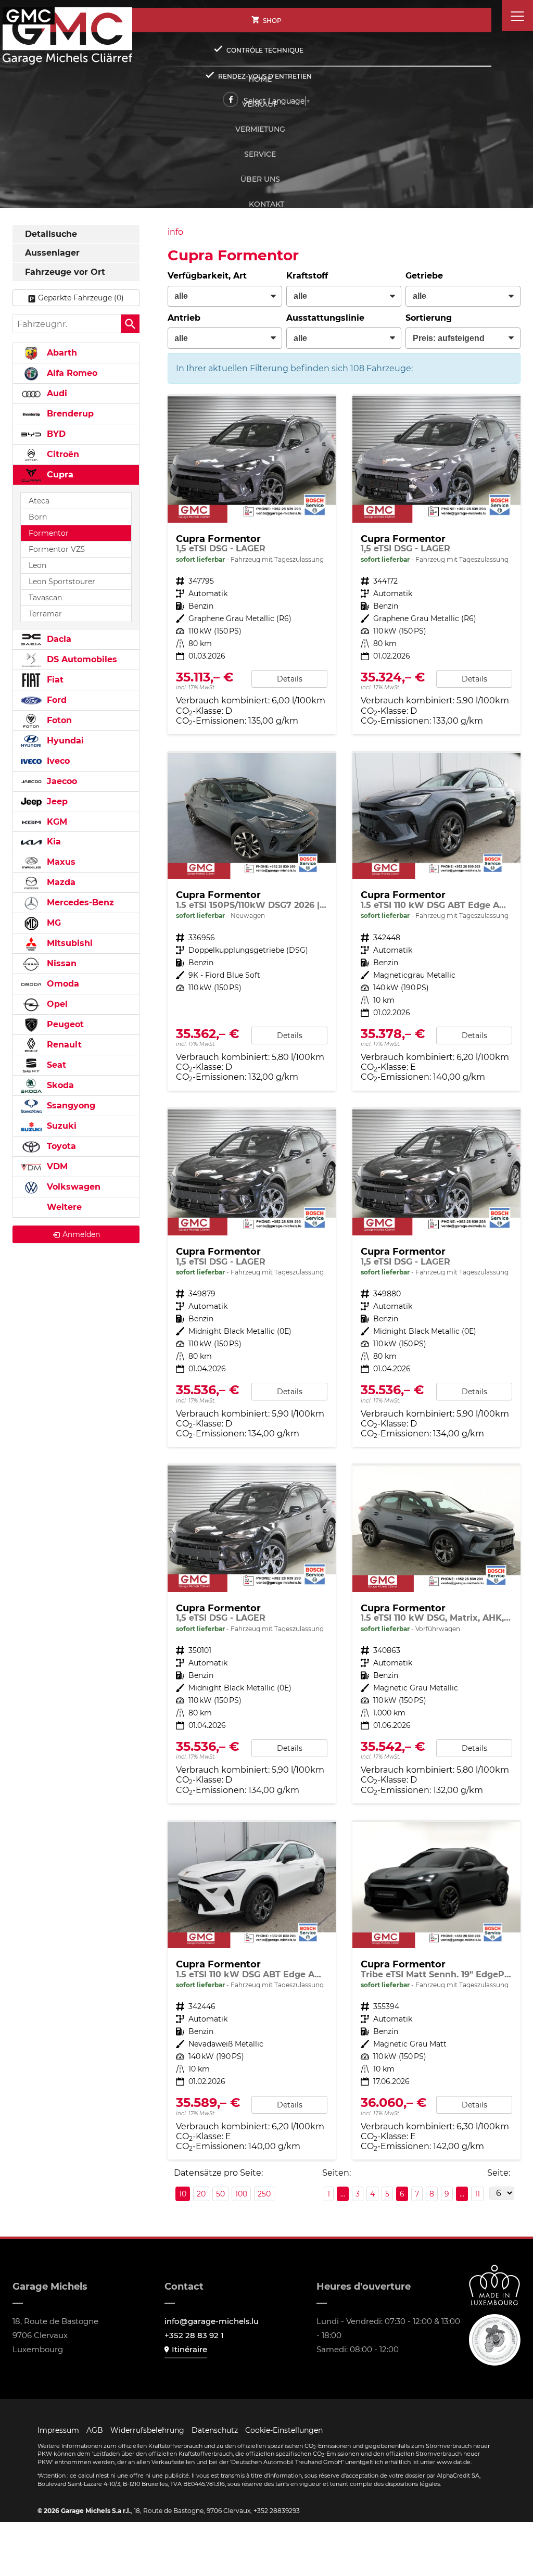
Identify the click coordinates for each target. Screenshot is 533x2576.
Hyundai (64, 741)
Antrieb (184, 318)
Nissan (60, 963)
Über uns (260, 179)
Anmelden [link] (81, 1234)
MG (53, 923)
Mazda (60, 882)
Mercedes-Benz (79, 902)
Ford (55, 700)
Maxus (60, 862)
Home (260, 79)
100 (241, 2194)
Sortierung (429, 318)
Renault (63, 1045)
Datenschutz (215, 2430)
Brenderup (69, 414)
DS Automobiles (81, 659)
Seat (55, 1065)
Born (38, 517)
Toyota (60, 1146)
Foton (58, 720)
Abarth (61, 353)
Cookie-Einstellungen (284, 2430)
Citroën (62, 454)
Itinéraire (189, 2349)
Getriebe (424, 276)
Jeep (56, 801)
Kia (53, 842)
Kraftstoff (307, 276)
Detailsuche (51, 234)
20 (201, 2194)
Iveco (57, 761)
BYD (55, 434)
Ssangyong (70, 1106)
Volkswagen (72, 1187)
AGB (95, 2430)
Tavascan (45, 598)
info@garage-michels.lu (212, 2321)
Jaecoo (61, 781)
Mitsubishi (68, 943)
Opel (56, 1004)
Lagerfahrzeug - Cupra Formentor (252, 565)
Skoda (59, 1085)
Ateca (39, 501)
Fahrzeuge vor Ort (65, 272)
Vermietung (260, 129)
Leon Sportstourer (62, 582)
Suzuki (60, 1126)
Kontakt (266, 204)
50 (220, 2194)
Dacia (58, 639)
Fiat (54, 680)
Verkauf (260, 104)
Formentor (49, 533)
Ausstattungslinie (325, 318)
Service (260, 154)
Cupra (59, 475)
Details (290, 679)
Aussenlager (52, 253)
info (175, 232)
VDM (56, 1166)
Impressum (58, 2430)
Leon (37, 565)
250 (264, 2194)
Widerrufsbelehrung (147, 2430)
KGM (56, 822)
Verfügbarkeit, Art (207, 276)
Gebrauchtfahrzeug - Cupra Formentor (436, 1634)
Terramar (45, 614)
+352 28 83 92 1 (194, 2335)
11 (477, 2194)
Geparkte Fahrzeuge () (81, 298)
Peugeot (64, 1024)
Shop (272, 21)
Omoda (62, 984)
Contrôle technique (265, 50)
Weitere (63, 1207)
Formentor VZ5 (57, 549)
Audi (56, 393)
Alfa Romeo (71, 373)
